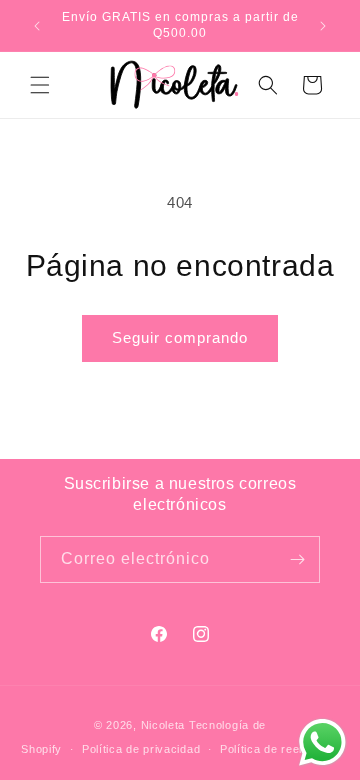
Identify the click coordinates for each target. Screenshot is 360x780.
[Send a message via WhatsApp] (322, 742)
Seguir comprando (180, 337)
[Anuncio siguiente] (323, 26)
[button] (40, 85)
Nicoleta (163, 725)
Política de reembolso (279, 749)
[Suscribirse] (297, 559)
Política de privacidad (141, 749)
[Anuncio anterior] (37, 26)
